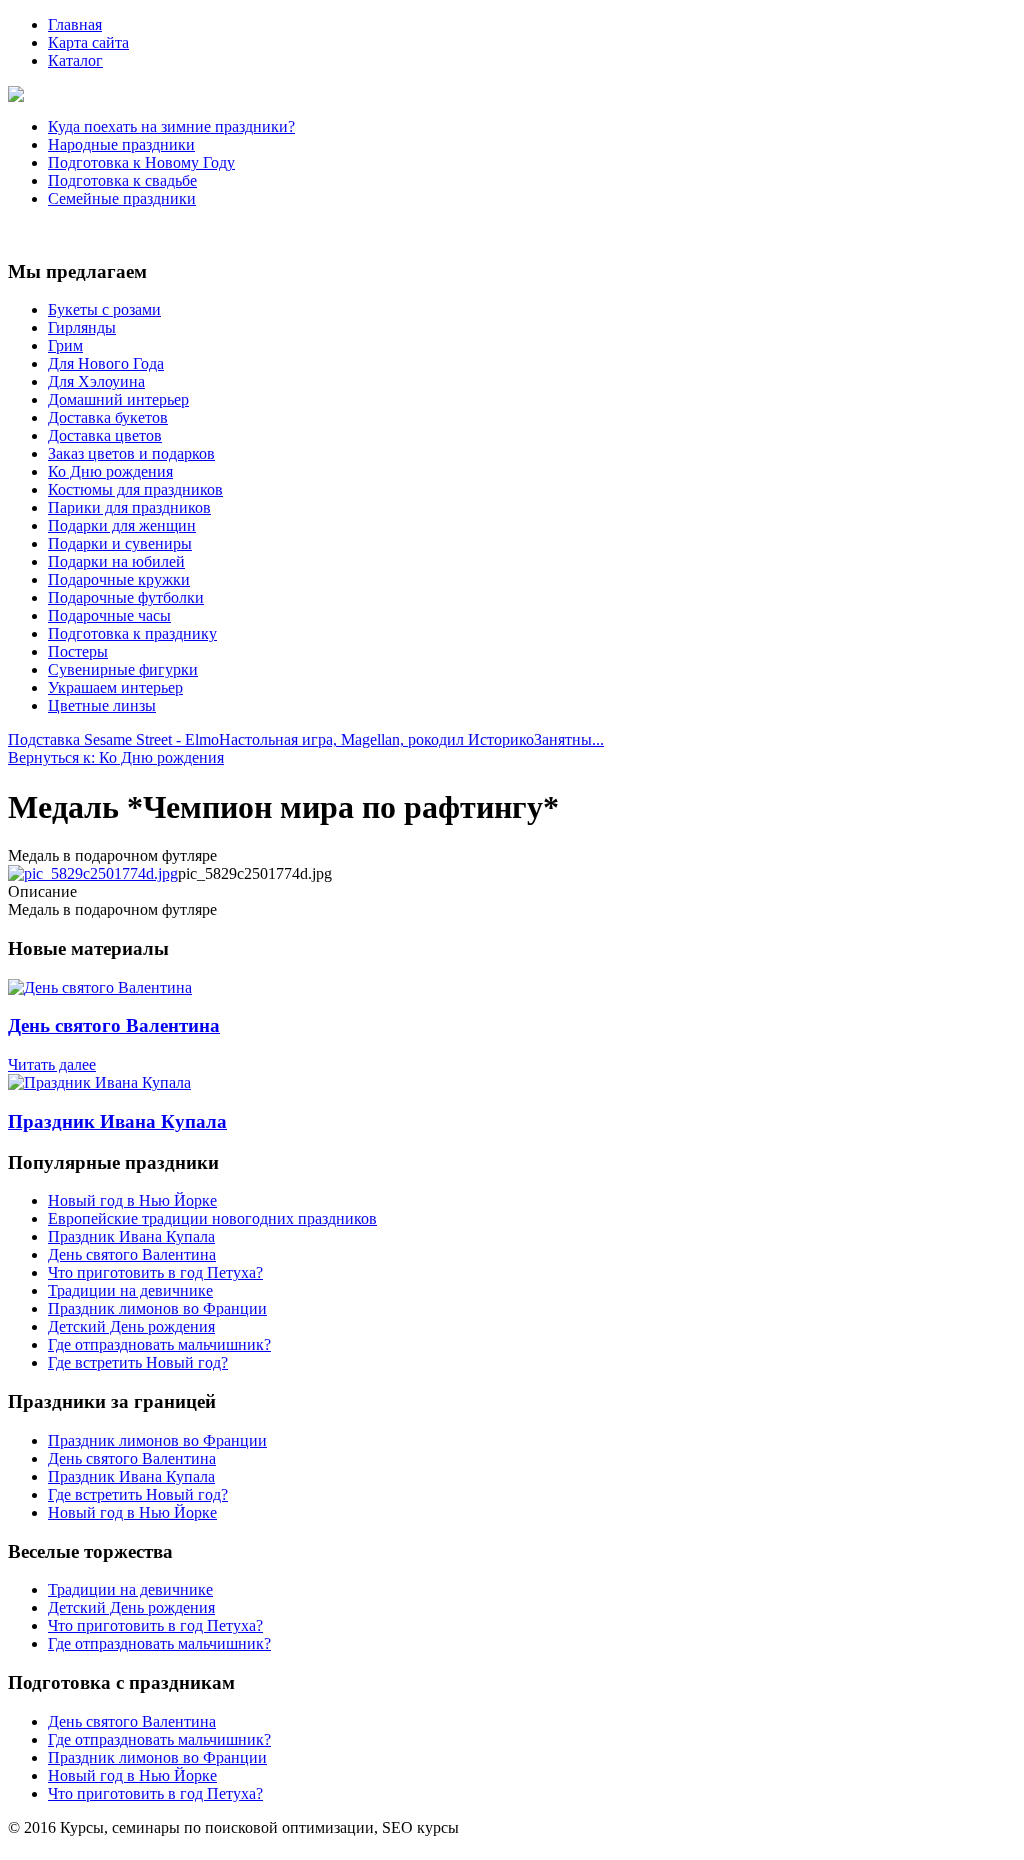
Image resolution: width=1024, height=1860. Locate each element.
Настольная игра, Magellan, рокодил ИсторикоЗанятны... (411, 739)
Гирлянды (82, 327)
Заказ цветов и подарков (131, 453)
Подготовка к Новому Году (141, 162)
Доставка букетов (108, 417)
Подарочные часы (109, 615)
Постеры (78, 651)
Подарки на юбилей (116, 561)
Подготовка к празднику (132, 633)
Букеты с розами (104, 309)
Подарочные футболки (126, 597)
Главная (75, 24)
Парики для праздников (129, 507)
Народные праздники (121, 144)
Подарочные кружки (119, 579)
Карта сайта (88, 42)
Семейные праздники (122, 198)
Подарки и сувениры (120, 543)
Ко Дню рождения (110, 471)
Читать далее (52, 1064)
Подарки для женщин (122, 525)
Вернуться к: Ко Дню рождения (116, 757)
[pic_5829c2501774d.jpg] (93, 873)
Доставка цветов (105, 435)
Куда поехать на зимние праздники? (171, 126)
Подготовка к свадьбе (122, 180)
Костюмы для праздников (135, 489)
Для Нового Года (106, 363)
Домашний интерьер (118, 399)
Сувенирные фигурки (123, 669)
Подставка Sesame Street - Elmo (113, 739)
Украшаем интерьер (115, 687)
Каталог (75, 60)
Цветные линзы (102, 705)
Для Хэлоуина (96, 381)
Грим (65, 345)
